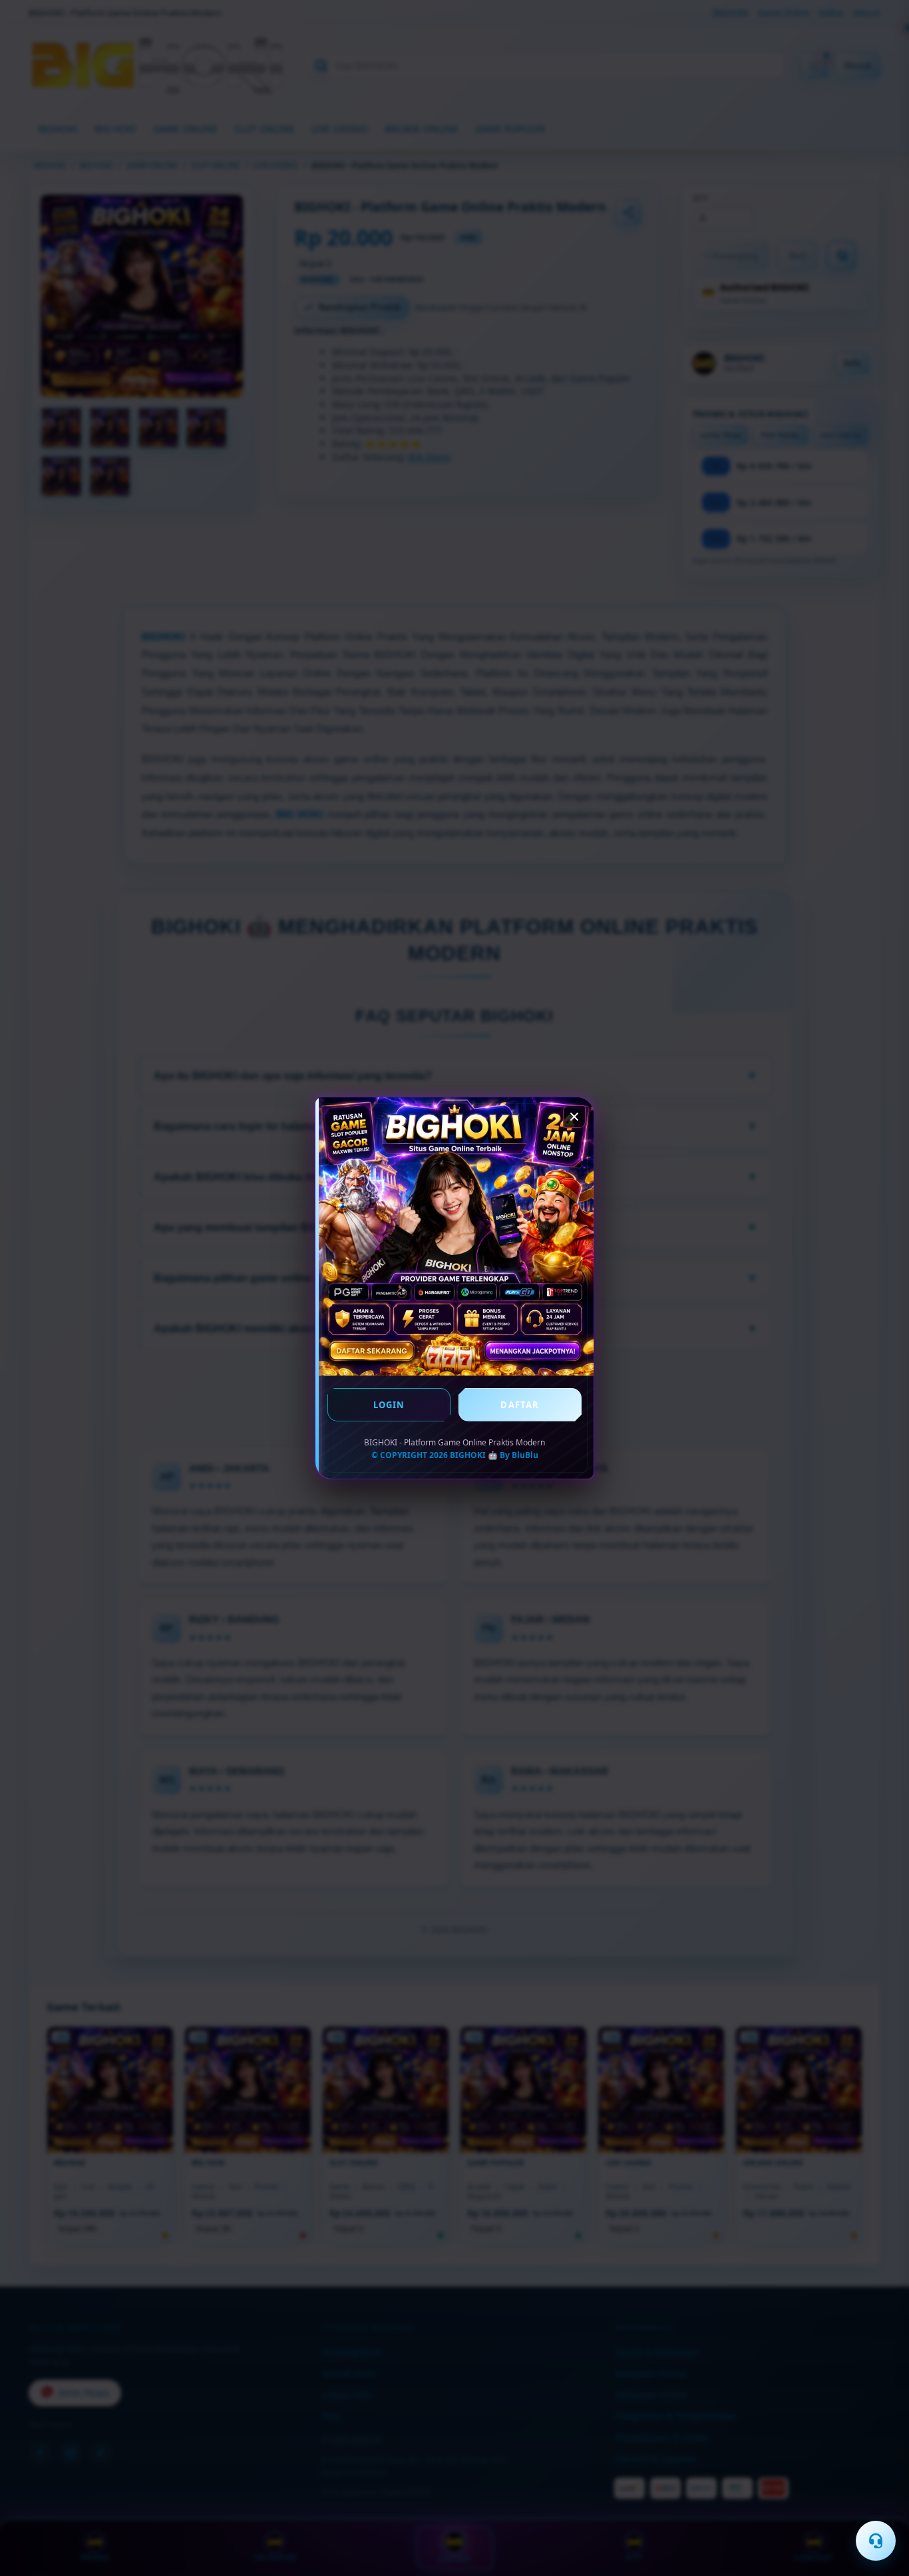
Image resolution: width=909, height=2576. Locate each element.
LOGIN (389, 1405)
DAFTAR (520, 1405)
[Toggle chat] (876, 2541)
